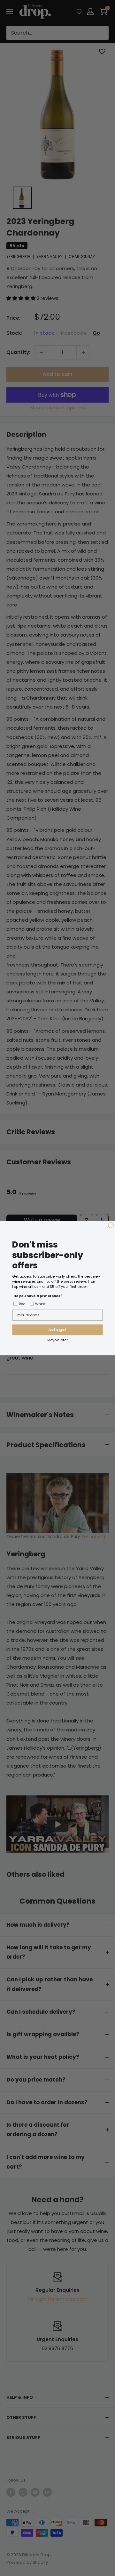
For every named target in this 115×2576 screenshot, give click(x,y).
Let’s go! (57, 1330)
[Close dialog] (111, 1225)
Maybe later (57, 1340)
